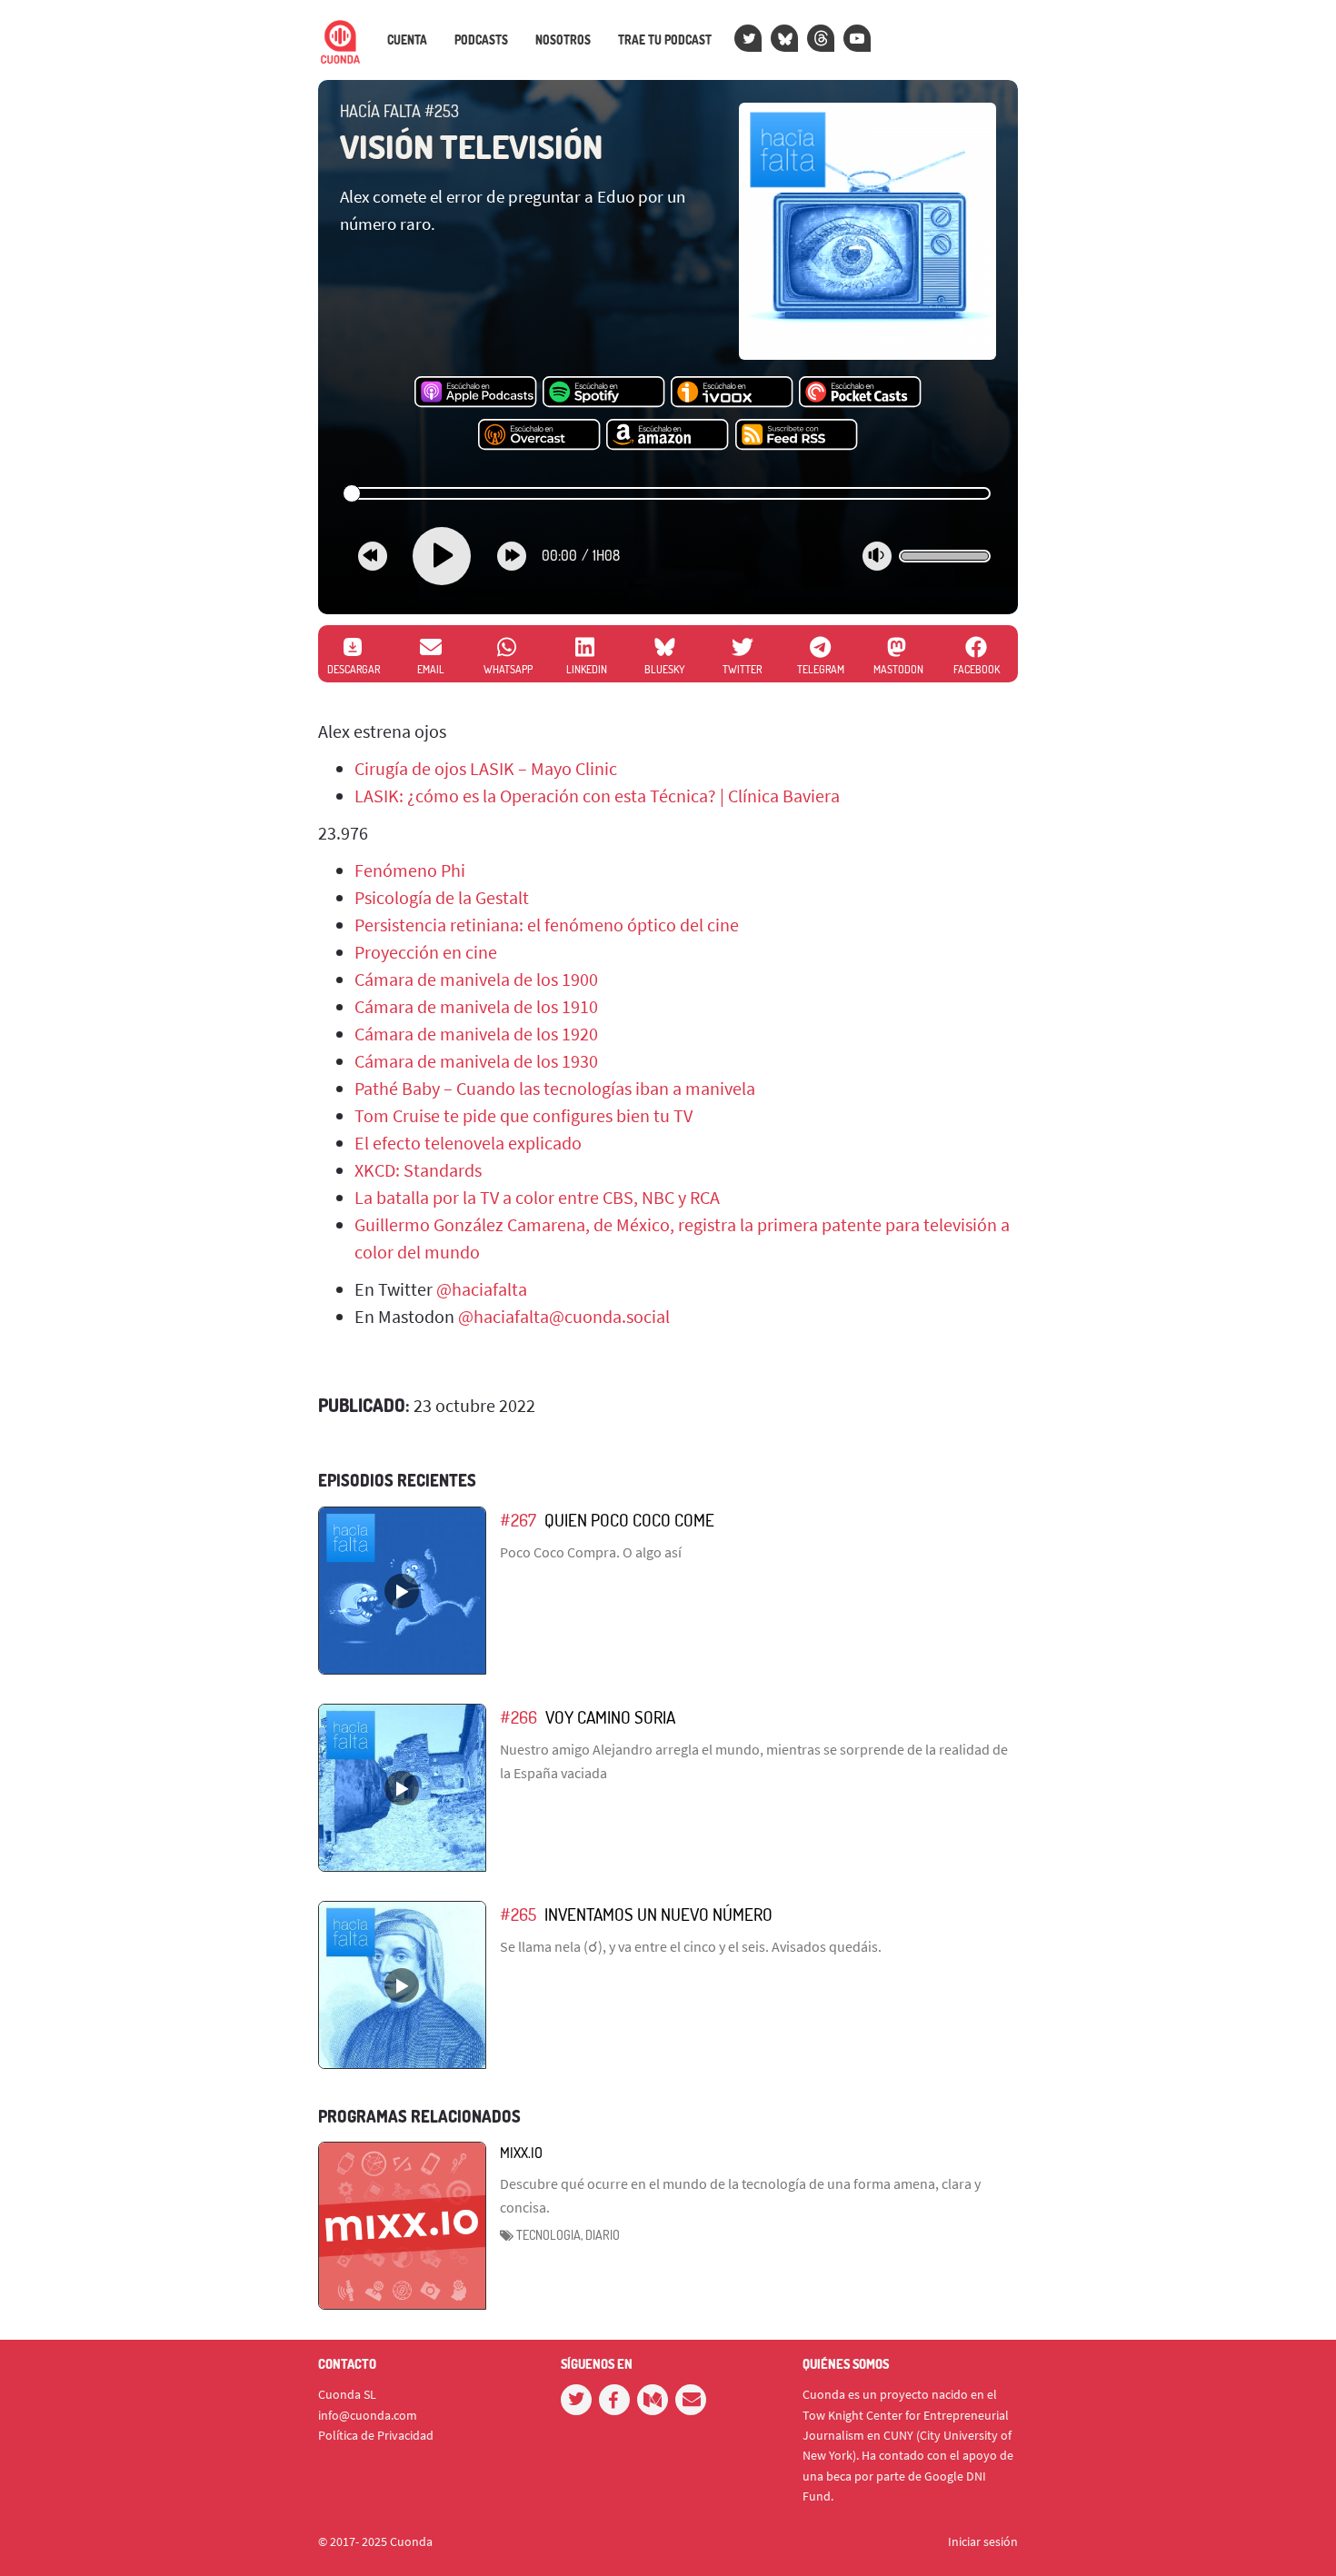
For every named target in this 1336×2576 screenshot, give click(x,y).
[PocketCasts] (860, 393)
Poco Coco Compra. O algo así (591, 1552)
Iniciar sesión (983, 2541)
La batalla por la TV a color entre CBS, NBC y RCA (537, 1197)
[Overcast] (539, 435)
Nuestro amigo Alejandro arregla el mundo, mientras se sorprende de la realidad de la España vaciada (754, 1761)
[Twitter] (748, 38)
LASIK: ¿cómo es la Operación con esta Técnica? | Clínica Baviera (597, 796)
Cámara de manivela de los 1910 (476, 1006)
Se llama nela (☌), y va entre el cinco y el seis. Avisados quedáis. (691, 1946)
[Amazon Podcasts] (668, 435)
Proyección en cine (426, 952)
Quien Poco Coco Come (629, 1520)
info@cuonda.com (368, 2415)
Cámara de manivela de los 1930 (476, 1061)
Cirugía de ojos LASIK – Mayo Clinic (486, 768)
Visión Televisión (471, 146)
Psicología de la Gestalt (442, 897)
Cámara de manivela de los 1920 (476, 1034)
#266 (518, 1717)
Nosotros (563, 40)
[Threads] (821, 38)
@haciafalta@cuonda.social (564, 1316)
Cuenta (407, 40)
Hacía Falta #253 (399, 111)
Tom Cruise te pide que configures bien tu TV (523, 1115)
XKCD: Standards (418, 1170)
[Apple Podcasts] (476, 393)
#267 (518, 1520)
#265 (518, 1914)
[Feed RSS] (797, 435)
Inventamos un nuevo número (658, 1914)
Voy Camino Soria (610, 1717)
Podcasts (481, 40)
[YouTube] (857, 38)
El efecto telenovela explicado (468, 1143)
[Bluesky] (784, 38)
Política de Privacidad (376, 2435)
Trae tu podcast (665, 40)
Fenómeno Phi (410, 870)
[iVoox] (732, 393)
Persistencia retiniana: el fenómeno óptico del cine (547, 925)
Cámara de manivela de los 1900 (476, 979)
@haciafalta (482, 1289)
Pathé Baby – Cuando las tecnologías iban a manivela (555, 1088)
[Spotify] (604, 393)
